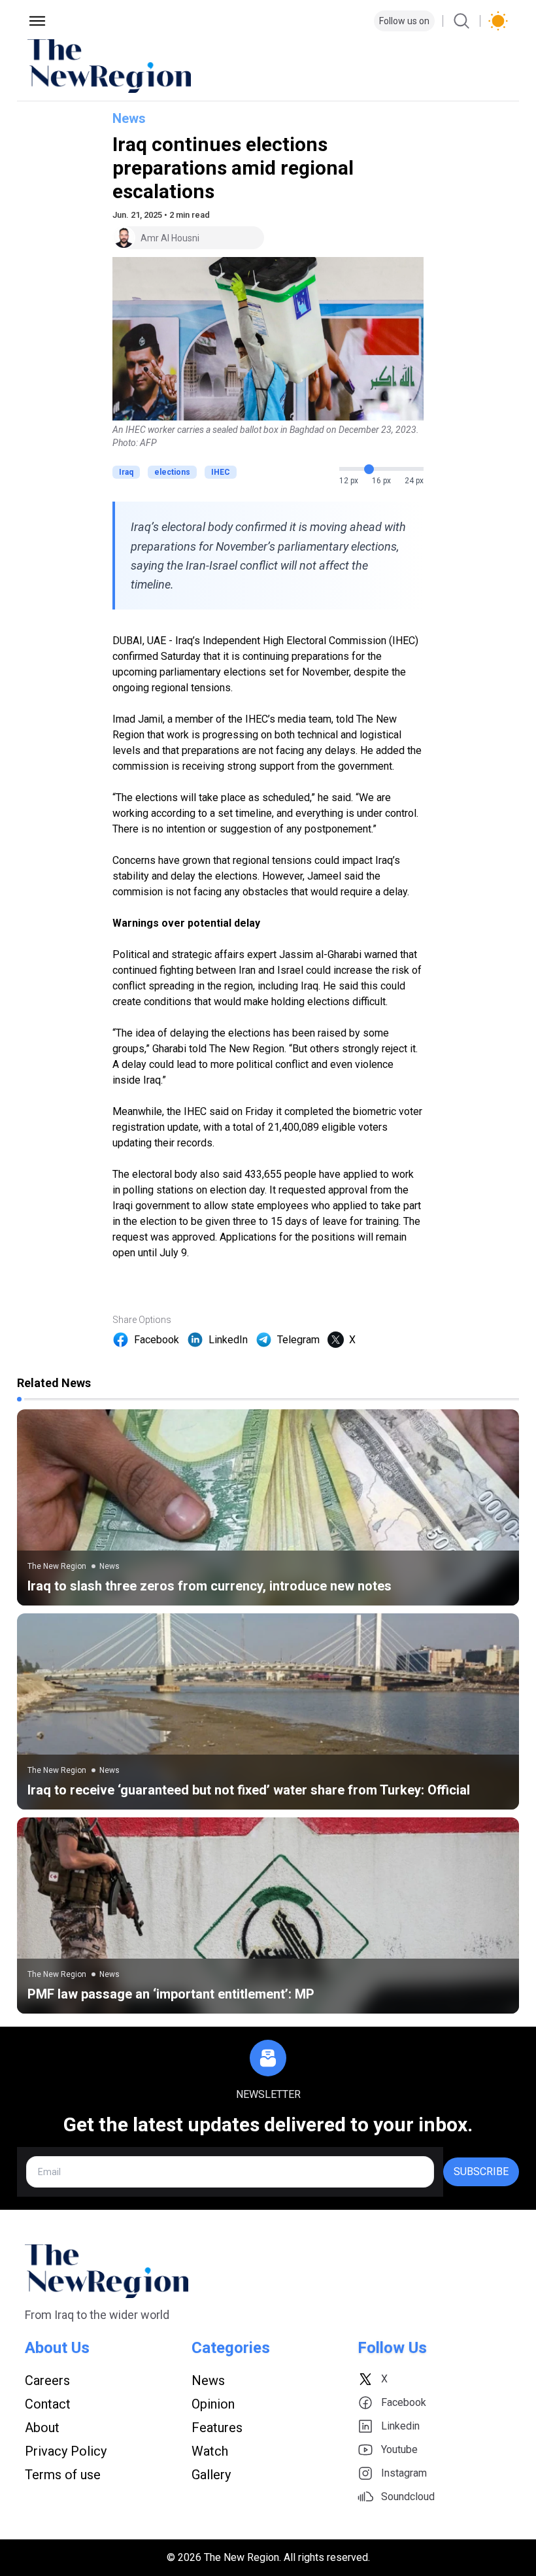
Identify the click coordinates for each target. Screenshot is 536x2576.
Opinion (213, 2404)
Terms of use (63, 2475)
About (42, 2428)
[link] (268, 1507)
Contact (48, 2404)
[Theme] (498, 21)
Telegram (298, 1340)
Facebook (157, 1340)
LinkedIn (228, 1340)
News (129, 118)
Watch (210, 2451)
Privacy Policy (66, 2451)
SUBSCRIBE (481, 2172)
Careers (47, 2380)
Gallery (211, 2475)
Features (217, 2428)
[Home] (268, 66)
